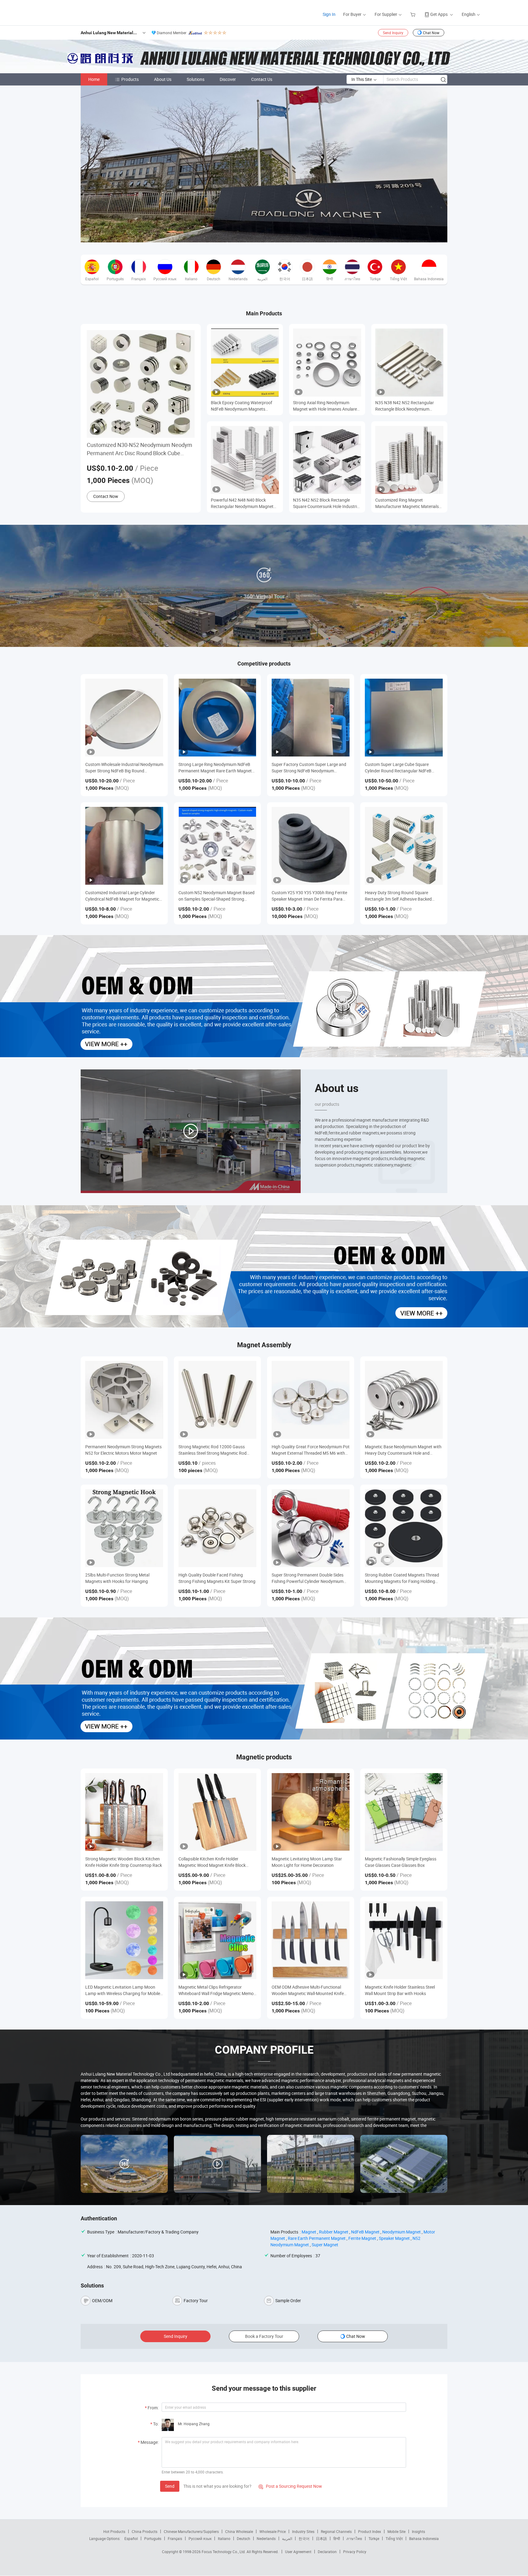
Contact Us (262, 79)
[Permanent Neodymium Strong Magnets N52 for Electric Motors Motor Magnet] (124, 1400)
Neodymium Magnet (402, 2232)
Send (170, 2486)
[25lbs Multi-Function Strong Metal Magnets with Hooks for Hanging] (124, 1528)
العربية (287, 2538)
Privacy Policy (355, 2552)
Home (94, 79)
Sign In (329, 14)
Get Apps (439, 14)
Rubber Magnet (334, 2232)
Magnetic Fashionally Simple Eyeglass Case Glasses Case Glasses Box (401, 1862)
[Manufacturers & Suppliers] (83, 12)
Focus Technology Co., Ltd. (224, 2552)
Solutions (196, 79)
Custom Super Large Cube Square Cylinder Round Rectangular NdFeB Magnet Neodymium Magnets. (398, 768)
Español (131, 2538)
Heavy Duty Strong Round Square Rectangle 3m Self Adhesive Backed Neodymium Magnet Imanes (398, 896)
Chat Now (431, 33)
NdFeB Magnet (365, 2232)
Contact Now (106, 496)
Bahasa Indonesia (424, 2538)
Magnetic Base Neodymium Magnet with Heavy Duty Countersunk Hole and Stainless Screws (403, 1450)
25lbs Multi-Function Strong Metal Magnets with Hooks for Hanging (117, 1578)
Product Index (370, 2531)
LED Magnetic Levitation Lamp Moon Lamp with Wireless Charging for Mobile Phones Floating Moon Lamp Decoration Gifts (123, 1990)
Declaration (327, 2552)
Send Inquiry (393, 33)
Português (153, 2538)
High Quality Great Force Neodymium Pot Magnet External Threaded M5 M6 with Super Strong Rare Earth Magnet (311, 1450)
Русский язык (200, 2538)
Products (130, 79)
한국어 (304, 2538)
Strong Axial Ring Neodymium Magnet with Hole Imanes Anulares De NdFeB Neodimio (326, 406)
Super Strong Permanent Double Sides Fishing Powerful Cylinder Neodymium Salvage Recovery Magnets (308, 1578)
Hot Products (114, 2531)
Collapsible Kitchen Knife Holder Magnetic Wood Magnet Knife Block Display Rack (212, 1862)
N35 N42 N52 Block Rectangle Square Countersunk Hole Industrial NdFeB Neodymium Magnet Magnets (327, 503)
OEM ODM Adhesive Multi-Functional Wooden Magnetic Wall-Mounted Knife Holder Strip (308, 1990)
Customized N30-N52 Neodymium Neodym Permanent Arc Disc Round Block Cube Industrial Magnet (139, 449)
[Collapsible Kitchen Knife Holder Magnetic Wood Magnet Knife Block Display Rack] (217, 1812)
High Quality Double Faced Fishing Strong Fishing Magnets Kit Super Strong (217, 1578)
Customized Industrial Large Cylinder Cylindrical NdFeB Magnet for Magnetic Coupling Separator (122, 896)
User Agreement (298, 2552)
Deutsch (244, 2538)
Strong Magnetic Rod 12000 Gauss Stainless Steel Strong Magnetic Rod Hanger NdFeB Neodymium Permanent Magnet (215, 1450)
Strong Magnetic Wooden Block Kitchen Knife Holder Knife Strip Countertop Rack (124, 1862)
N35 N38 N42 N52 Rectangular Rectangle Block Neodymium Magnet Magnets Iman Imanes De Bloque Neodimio (407, 406)
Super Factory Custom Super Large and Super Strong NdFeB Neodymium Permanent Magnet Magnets (309, 768)
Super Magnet (325, 2245)
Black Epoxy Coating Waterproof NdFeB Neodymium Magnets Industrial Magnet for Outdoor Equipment (242, 406)
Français (175, 2538)
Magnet (309, 2232)
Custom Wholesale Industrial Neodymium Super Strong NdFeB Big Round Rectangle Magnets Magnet (124, 768)
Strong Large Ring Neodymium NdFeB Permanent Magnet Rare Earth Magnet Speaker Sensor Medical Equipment (215, 768)
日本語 (321, 2538)
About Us (163, 79)
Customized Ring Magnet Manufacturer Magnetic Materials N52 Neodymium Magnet (407, 503)
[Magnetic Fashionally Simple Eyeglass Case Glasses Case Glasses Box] (404, 1812)
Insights (418, 2531)
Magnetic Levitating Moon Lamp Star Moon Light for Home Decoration (307, 1862)
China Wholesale (239, 2531)
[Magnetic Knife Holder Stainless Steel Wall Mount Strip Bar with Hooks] (404, 1940)
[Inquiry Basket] (414, 14)
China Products (145, 2531)
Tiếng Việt (394, 2538)
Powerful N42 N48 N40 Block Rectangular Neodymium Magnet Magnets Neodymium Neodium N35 (245, 503)
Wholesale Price (273, 2531)
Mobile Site (396, 2531)
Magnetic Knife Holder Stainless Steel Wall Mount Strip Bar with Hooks (400, 1990)
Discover (228, 79)
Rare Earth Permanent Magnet (317, 2238)
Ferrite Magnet (362, 2238)
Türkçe (374, 2538)
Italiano (224, 2538)
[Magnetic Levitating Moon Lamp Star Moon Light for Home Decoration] (311, 1812)
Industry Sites (303, 2531)
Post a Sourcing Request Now (290, 2486)
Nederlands (266, 2538)
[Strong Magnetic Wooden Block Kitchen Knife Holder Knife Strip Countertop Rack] (124, 1812)
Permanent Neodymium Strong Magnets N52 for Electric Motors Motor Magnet (123, 1450)
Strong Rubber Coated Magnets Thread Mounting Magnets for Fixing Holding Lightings (402, 1578)
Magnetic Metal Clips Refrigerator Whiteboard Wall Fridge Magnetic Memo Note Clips (216, 1990)
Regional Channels (336, 2531)
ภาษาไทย (354, 2538)
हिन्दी (337, 2538)
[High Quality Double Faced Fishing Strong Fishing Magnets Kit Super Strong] (217, 1528)
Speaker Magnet (394, 2238)
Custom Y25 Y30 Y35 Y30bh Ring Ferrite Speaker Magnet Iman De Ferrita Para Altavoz (309, 896)
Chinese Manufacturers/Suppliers (191, 2531)
